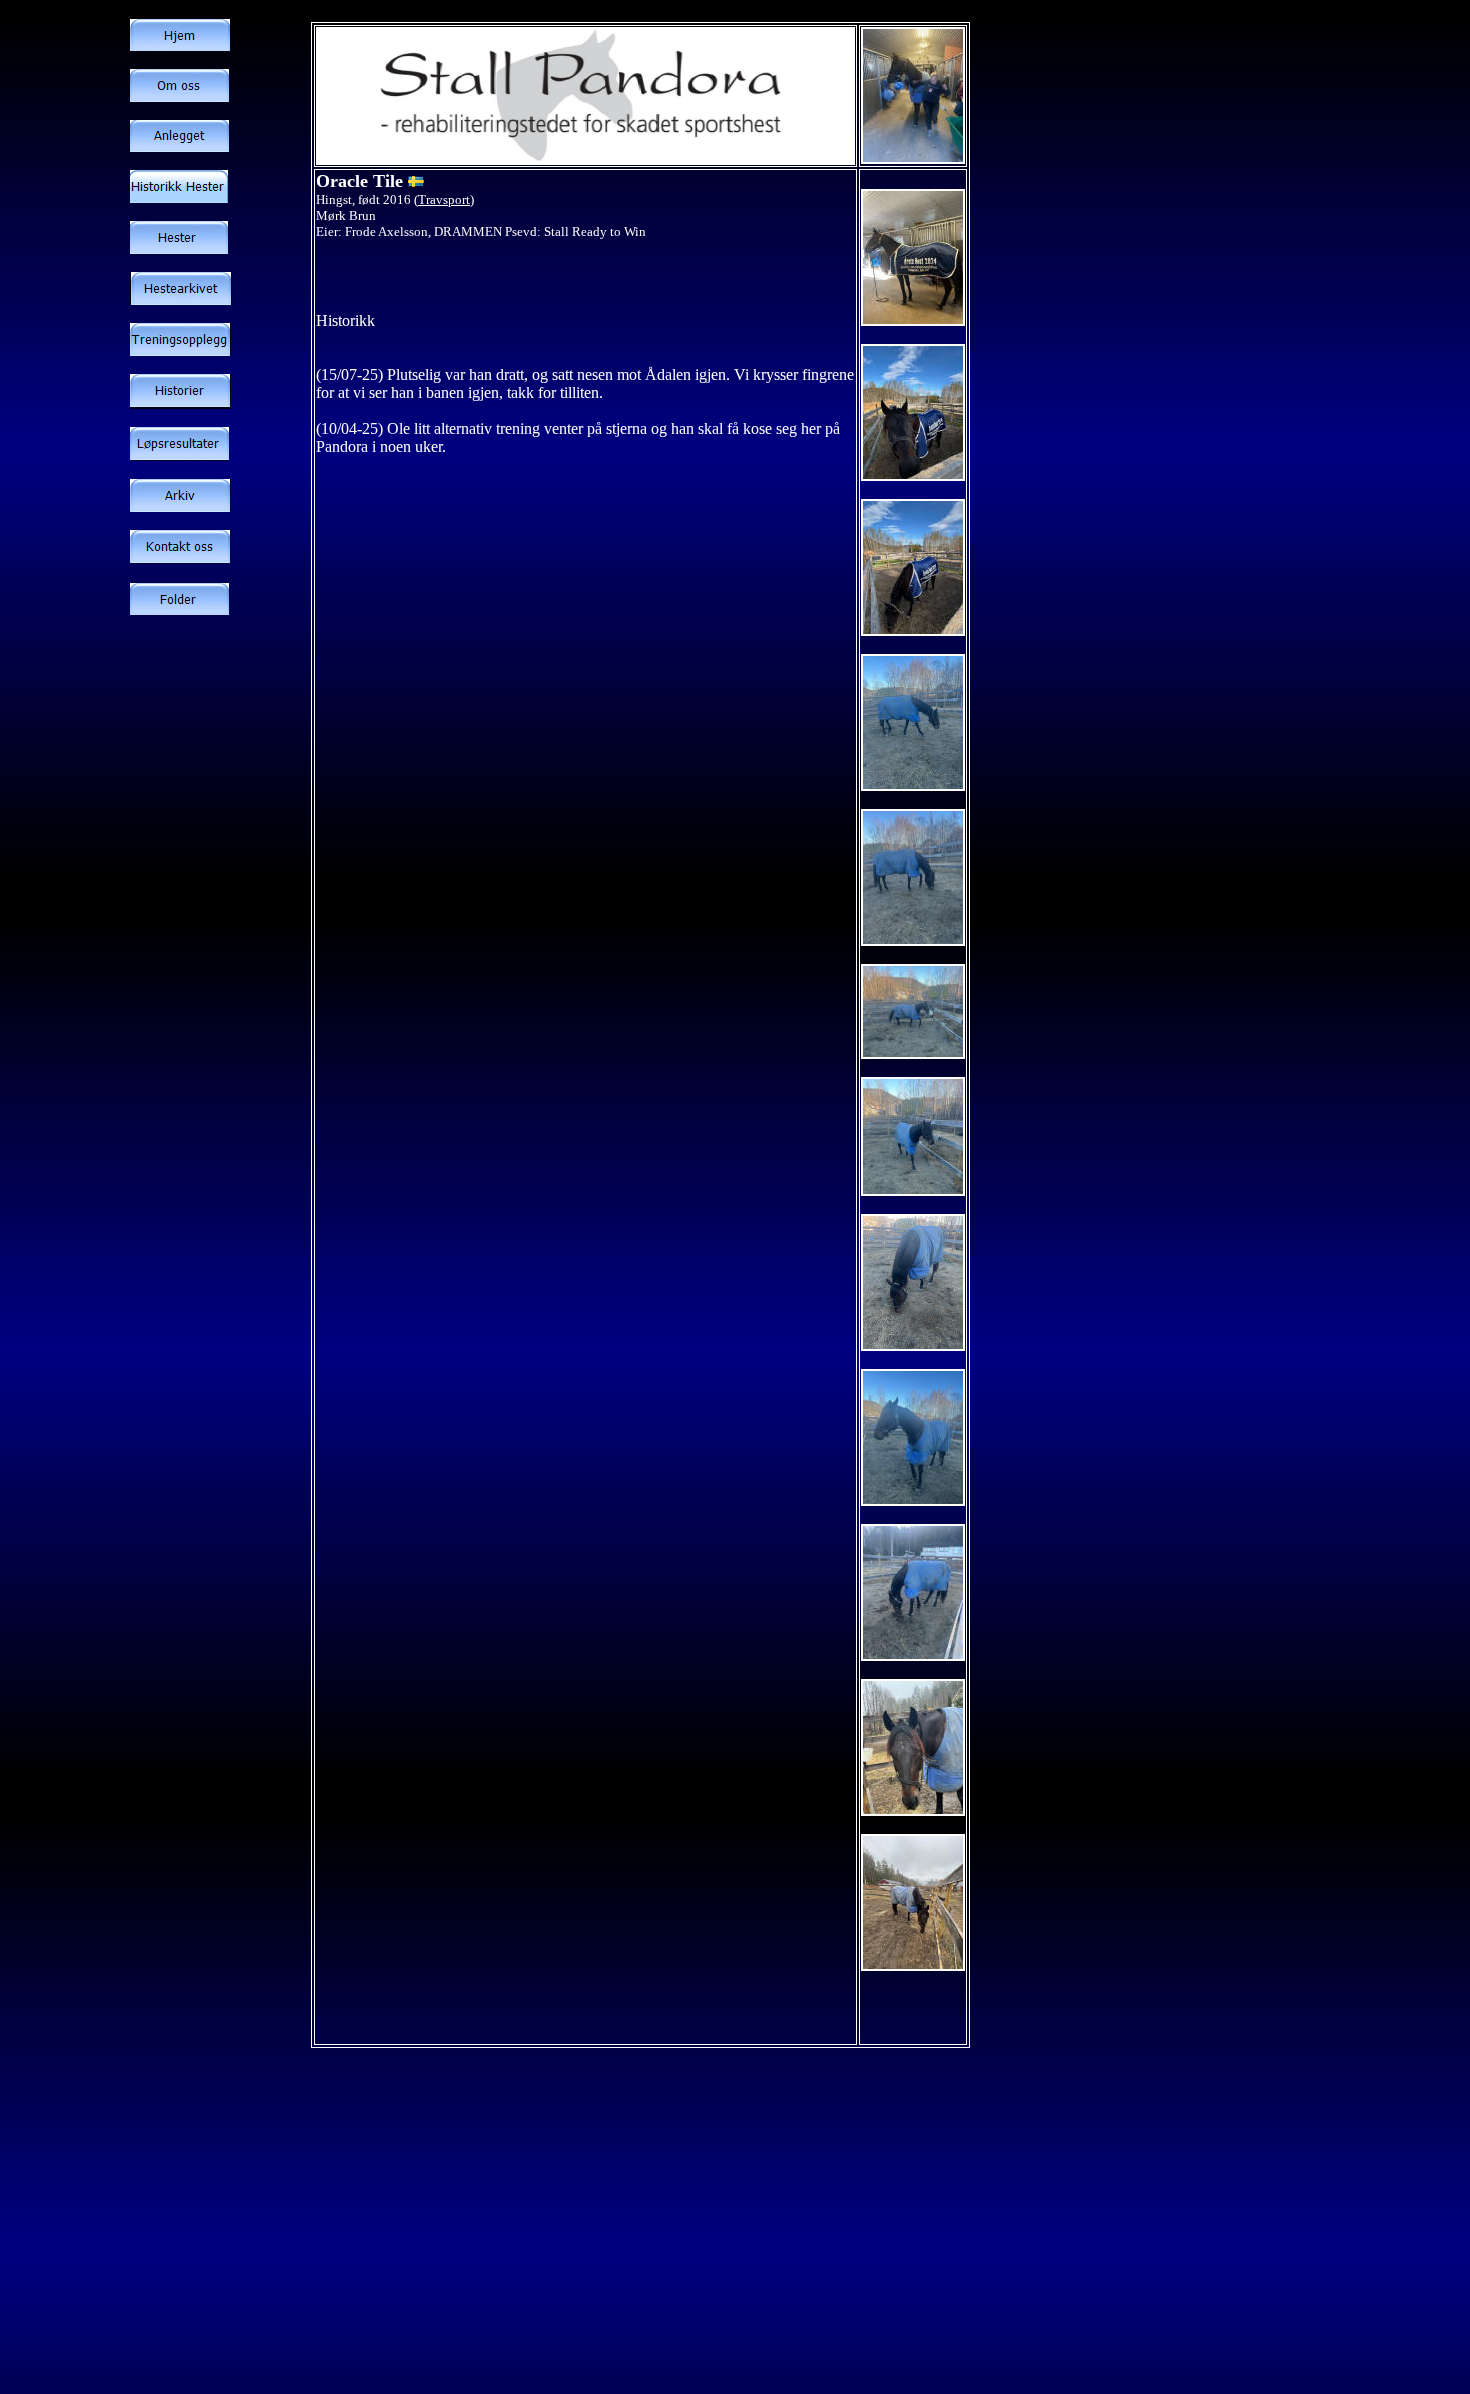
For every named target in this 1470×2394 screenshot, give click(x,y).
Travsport (444, 199)
